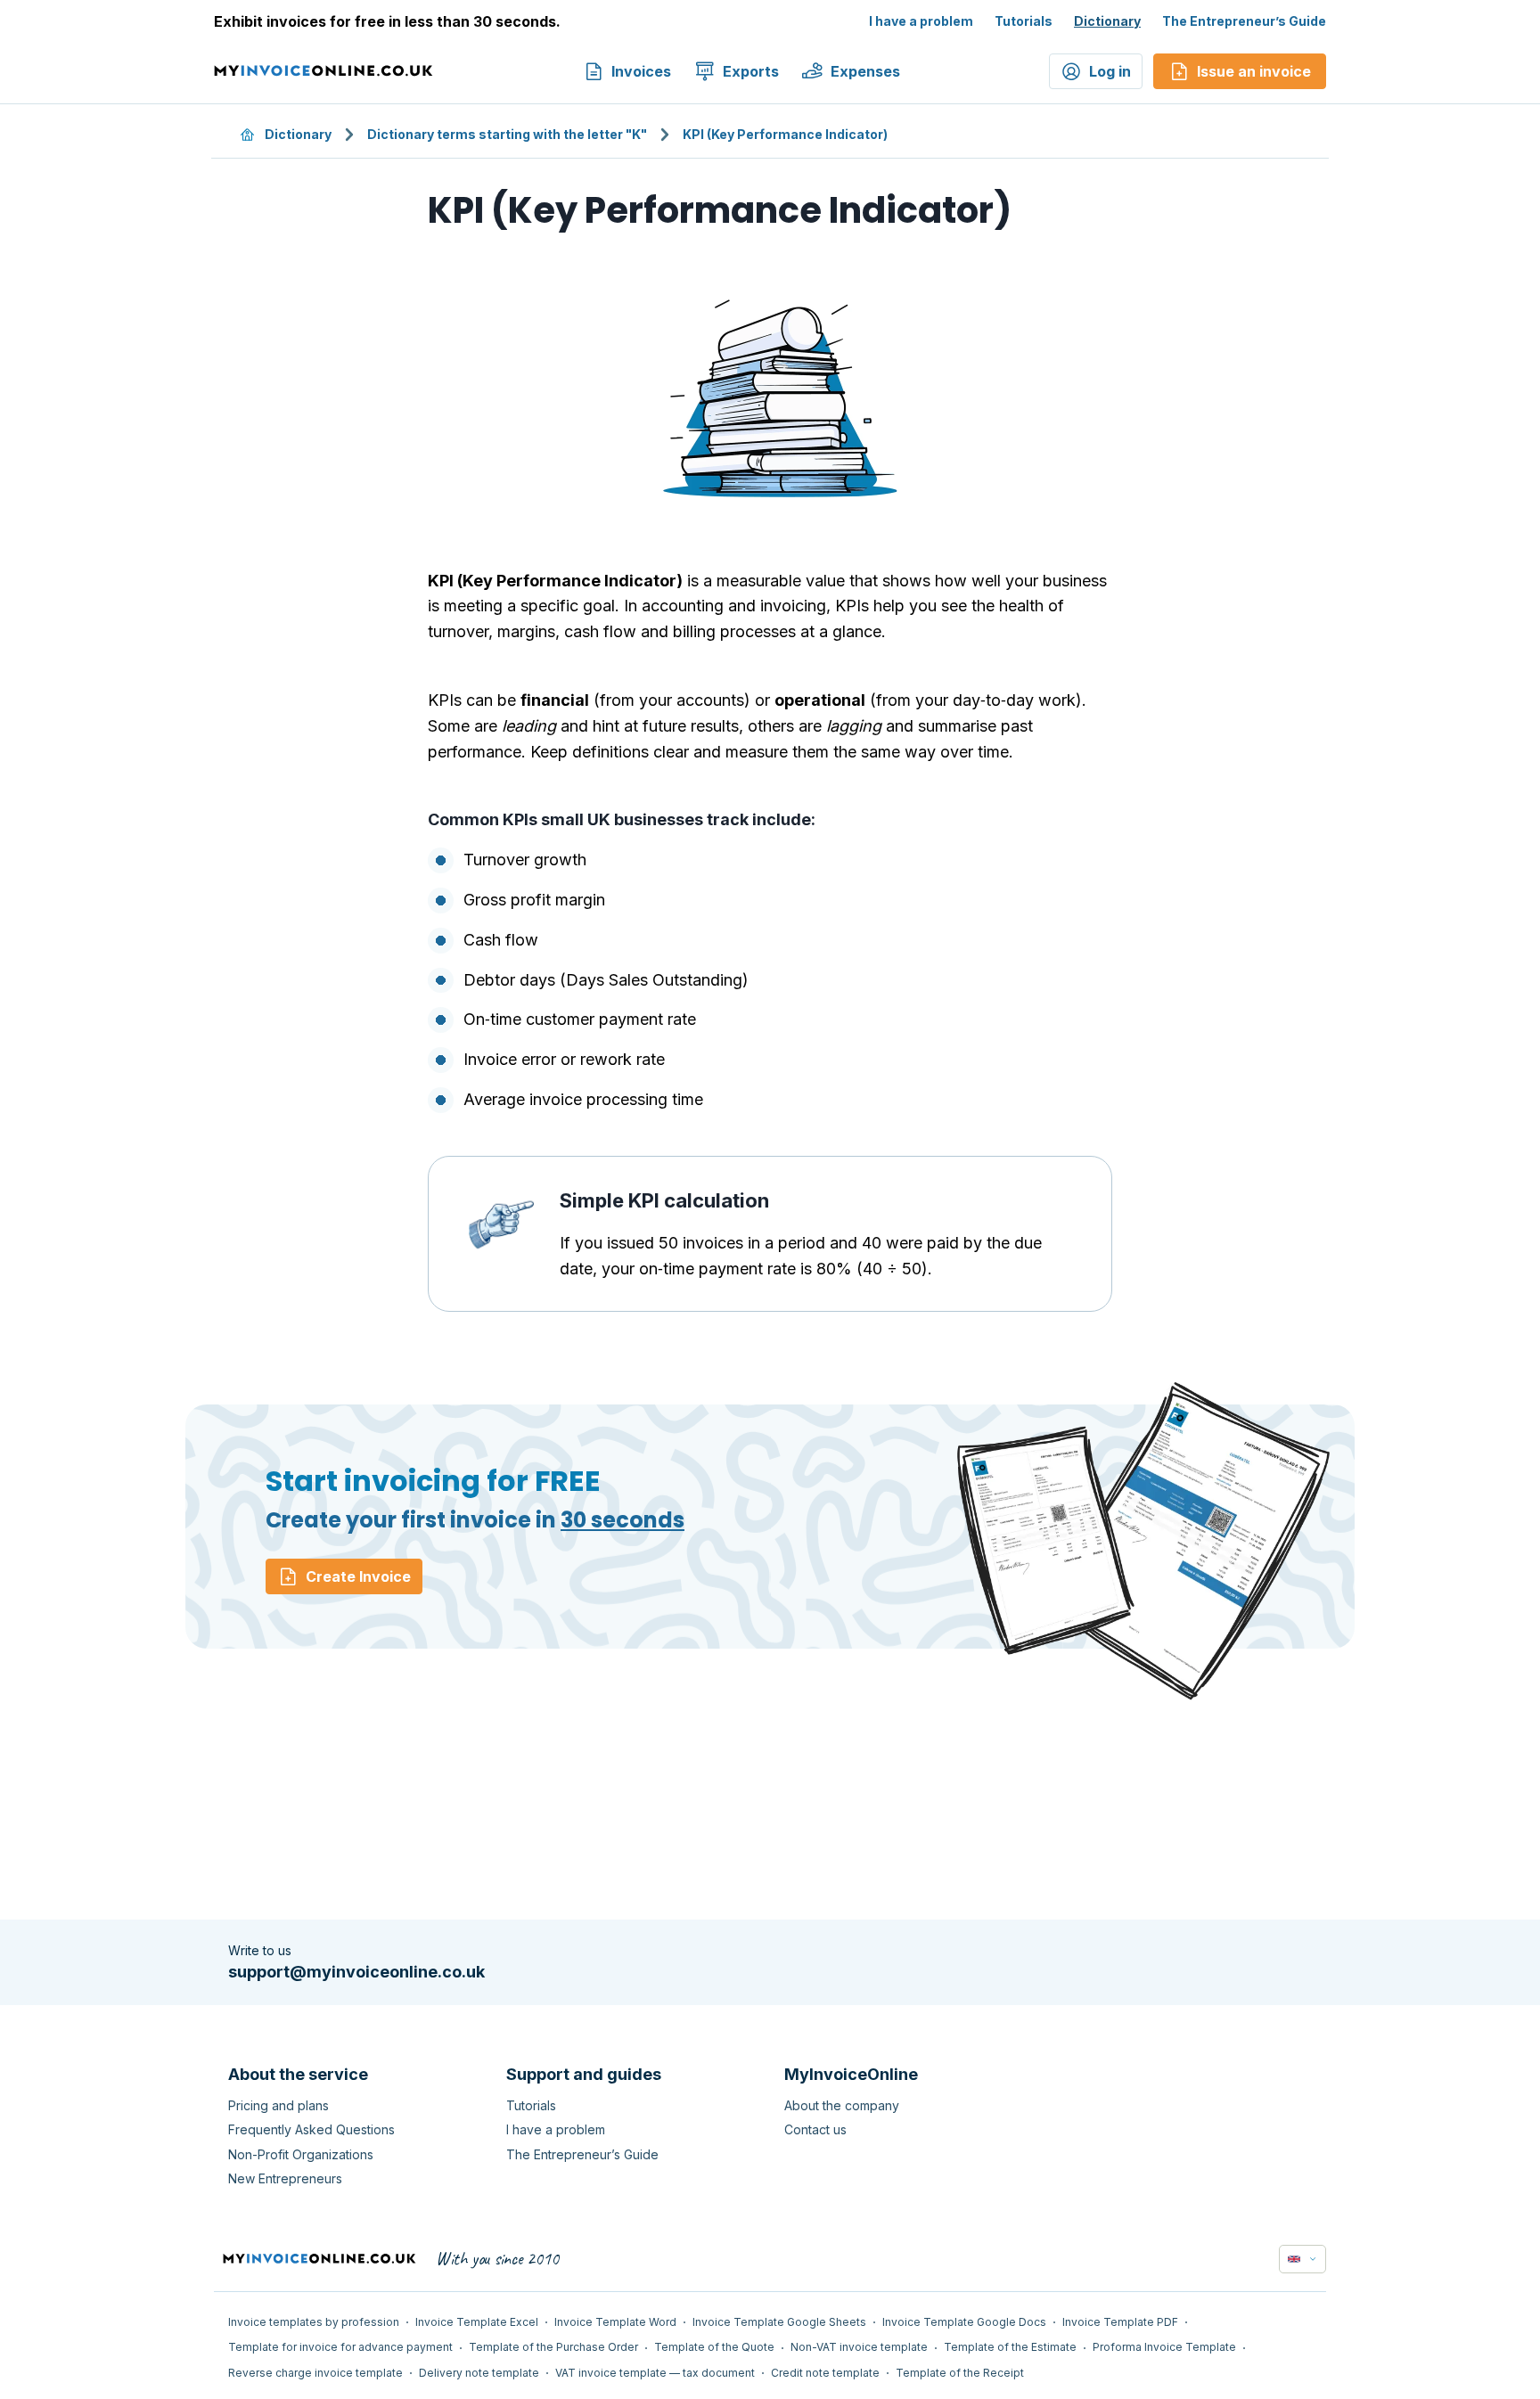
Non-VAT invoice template (859, 2347)
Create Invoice (358, 1576)
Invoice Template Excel (477, 2322)
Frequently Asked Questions (311, 2129)
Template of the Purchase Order (553, 2347)
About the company (842, 2105)
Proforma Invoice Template (1164, 2347)
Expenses (865, 71)
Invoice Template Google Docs (964, 2322)
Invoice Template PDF (1120, 2322)
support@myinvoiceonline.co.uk (356, 1972)
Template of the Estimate (1010, 2347)
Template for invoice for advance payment (340, 2347)
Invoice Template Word (615, 2322)
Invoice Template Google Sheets (779, 2322)
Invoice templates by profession (314, 2322)
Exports (751, 71)
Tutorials (1024, 21)
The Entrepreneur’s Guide (1244, 21)
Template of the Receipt (960, 2373)
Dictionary (1107, 21)
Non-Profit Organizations (301, 2154)
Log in (1110, 71)
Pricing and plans (279, 2105)
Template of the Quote (714, 2347)
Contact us (815, 2129)
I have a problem (921, 21)
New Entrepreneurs (285, 2178)
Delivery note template (479, 2373)
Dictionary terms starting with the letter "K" (507, 134)
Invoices (641, 71)
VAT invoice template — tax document (655, 2373)
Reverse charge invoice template (315, 2373)
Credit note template (825, 2373)
